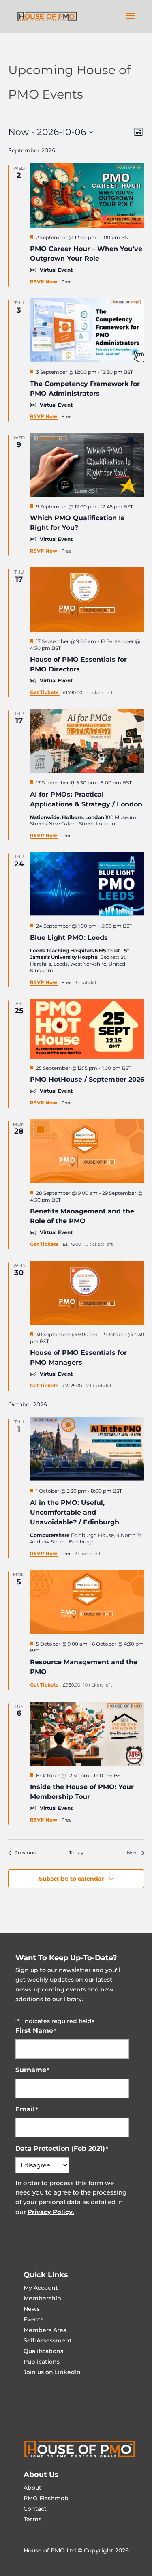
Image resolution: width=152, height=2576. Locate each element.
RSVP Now (44, 282)
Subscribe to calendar (72, 1879)
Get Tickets (45, 692)
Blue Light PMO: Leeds (69, 938)
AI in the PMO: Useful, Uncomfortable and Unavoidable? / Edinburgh (75, 1512)
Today (76, 1853)
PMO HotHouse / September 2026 (87, 1079)
